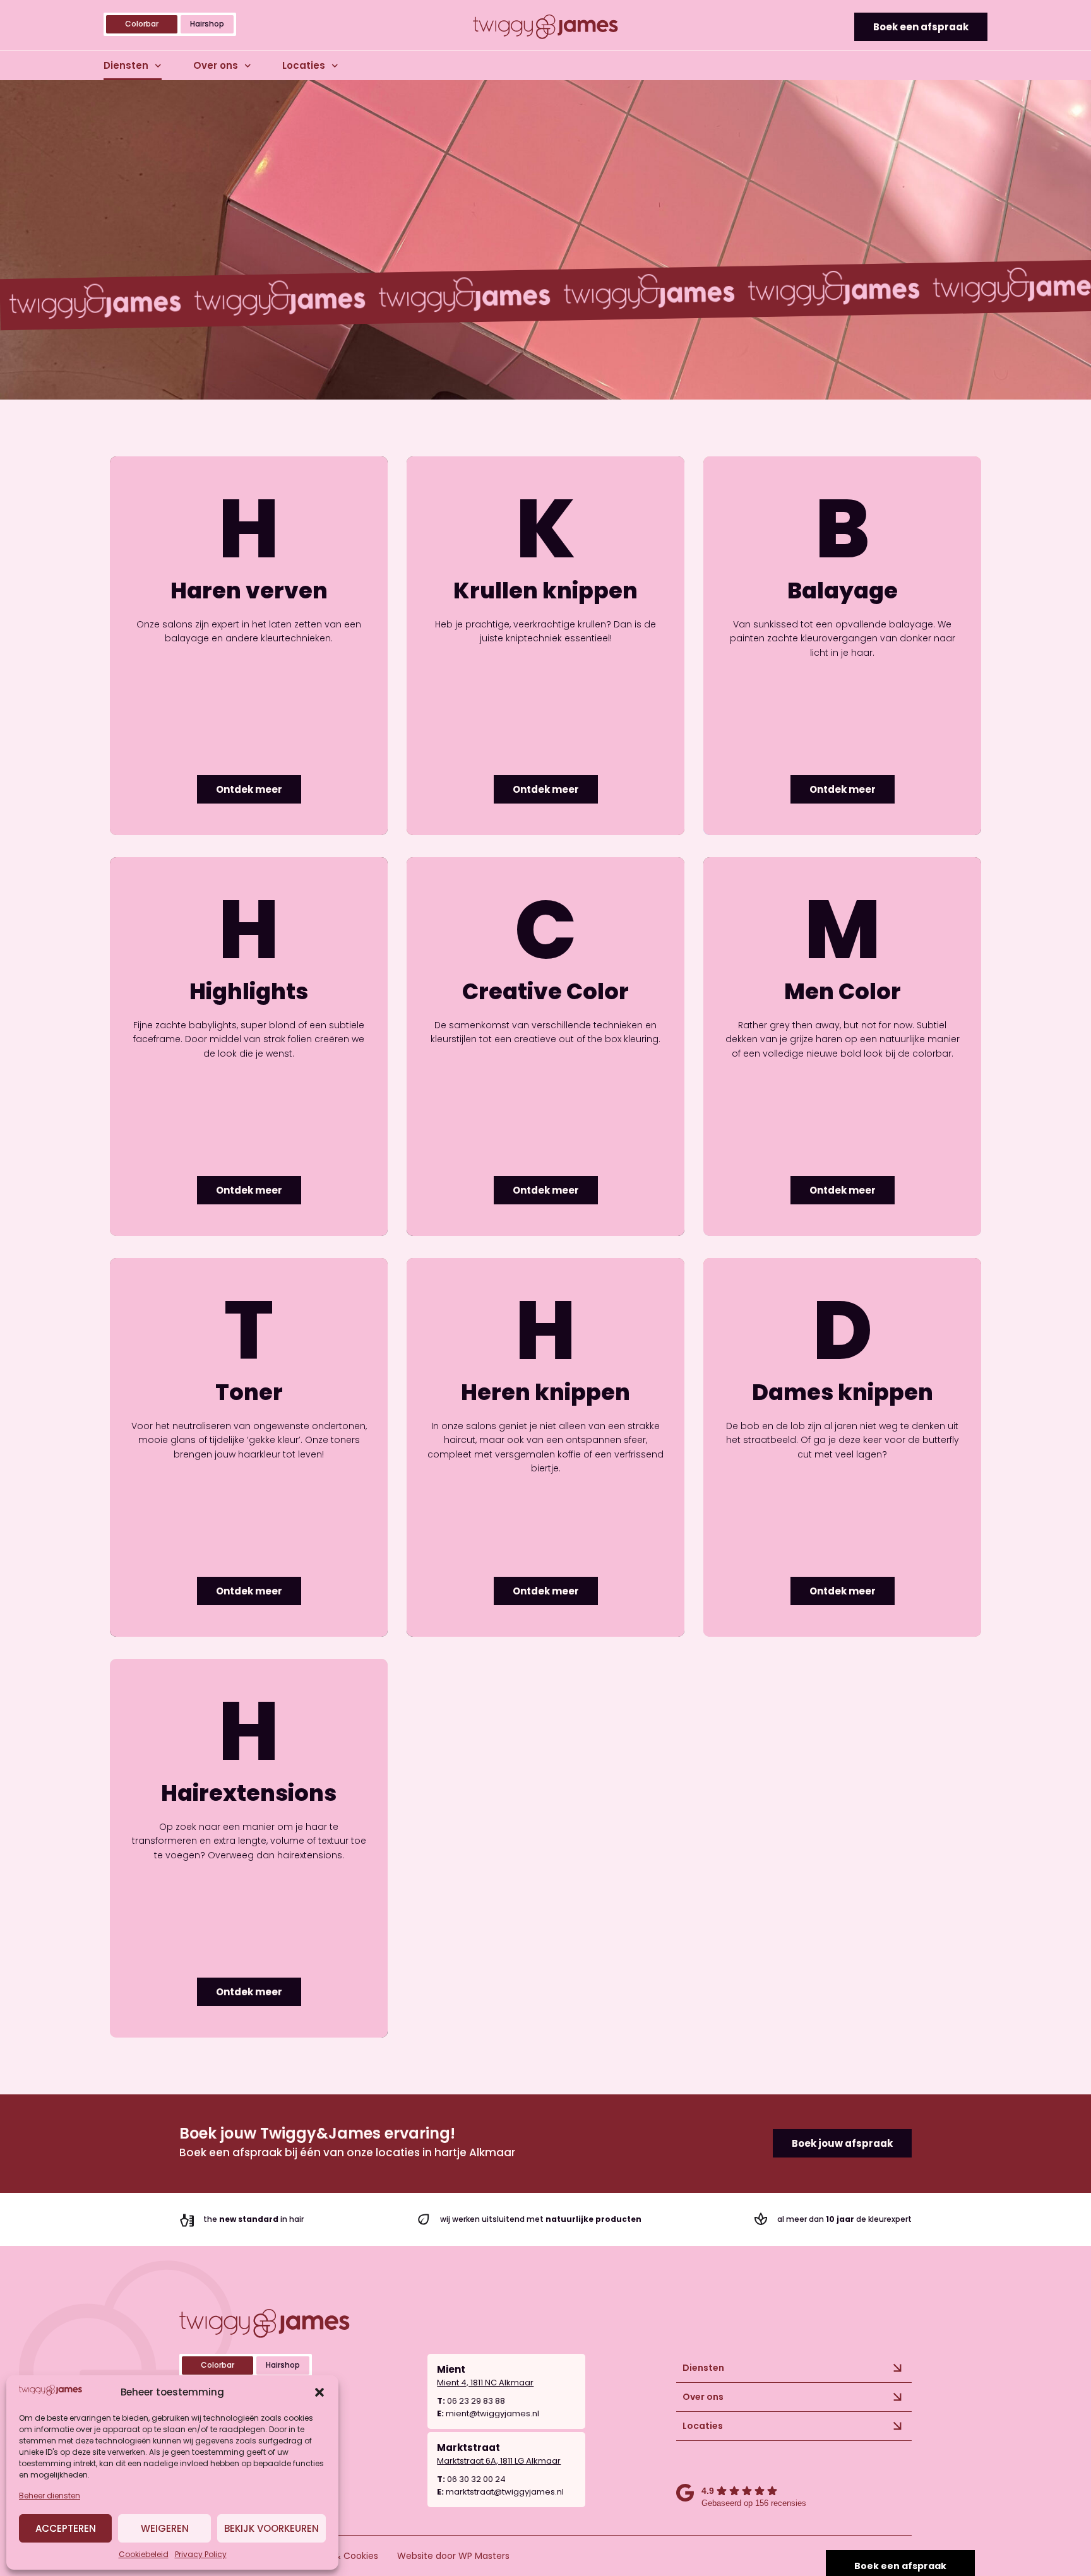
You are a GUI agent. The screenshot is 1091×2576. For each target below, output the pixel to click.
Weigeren (165, 2528)
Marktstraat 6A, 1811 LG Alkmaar (499, 2461)
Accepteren (66, 2528)
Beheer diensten (50, 2496)
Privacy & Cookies (339, 2556)
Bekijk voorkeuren (271, 2528)
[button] (319, 2392)
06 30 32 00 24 (476, 2479)
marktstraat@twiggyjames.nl (505, 2492)
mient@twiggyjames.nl (492, 2413)
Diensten (126, 65)
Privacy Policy (201, 2554)
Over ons (216, 65)
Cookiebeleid (144, 2554)
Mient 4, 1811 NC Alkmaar (485, 2383)
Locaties (304, 65)
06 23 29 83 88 (476, 2401)
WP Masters (484, 2556)
